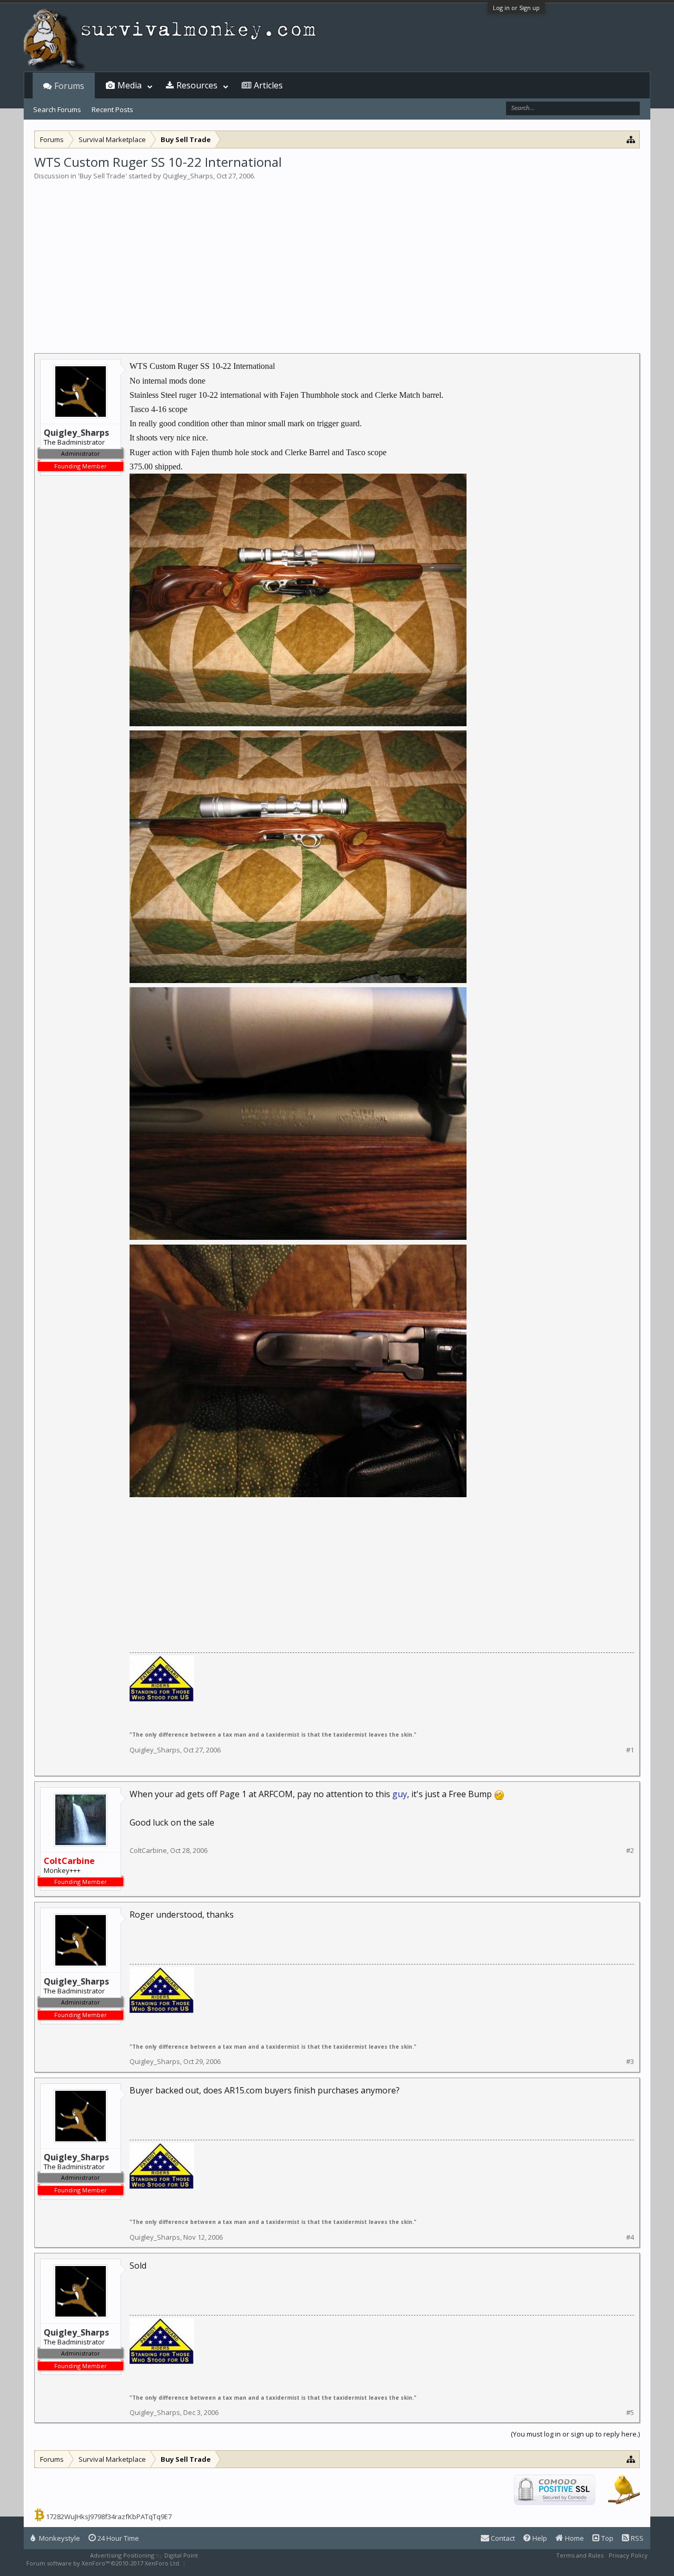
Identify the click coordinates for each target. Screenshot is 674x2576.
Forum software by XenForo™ (103, 2563)
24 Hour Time (117, 2538)
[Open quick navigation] (631, 139)
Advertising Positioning (122, 2555)
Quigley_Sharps (188, 176)
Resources (197, 85)
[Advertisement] (337, 260)
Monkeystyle (59, 2538)
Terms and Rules (580, 2555)
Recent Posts (112, 109)
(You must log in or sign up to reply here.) (575, 2434)
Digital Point (181, 2555)
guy (400, 1794)
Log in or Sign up (516, 8)
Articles (268, 85)
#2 (630, 1851)
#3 (630, 2062)
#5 (630, 2413)
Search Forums (57, 109)
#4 (630, 2237)
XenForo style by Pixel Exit (224, 2563)
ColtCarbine (148, 1850)
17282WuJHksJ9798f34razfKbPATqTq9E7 (109, 2517)
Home (574, 2538)
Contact (502, 2538)
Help (539, 2538)
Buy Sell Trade (102, 176)
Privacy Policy (628, 2555)
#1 (630, 1750)
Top (607, 2538)
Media (130, 85)
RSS (636, 2538)
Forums (69, 86)
